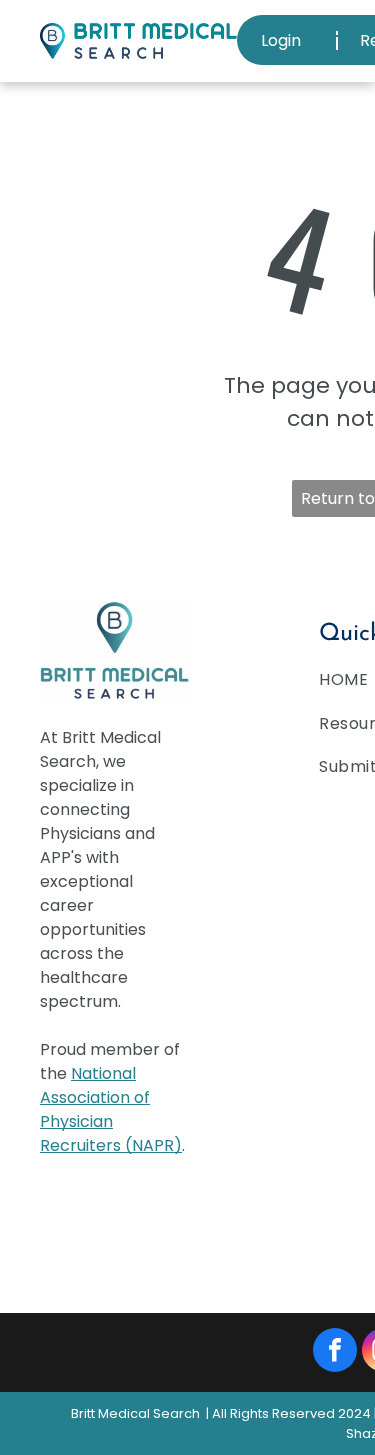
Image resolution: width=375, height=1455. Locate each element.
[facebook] (335, 1352)
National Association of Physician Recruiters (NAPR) (111, 1109)
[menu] (345, 30)
